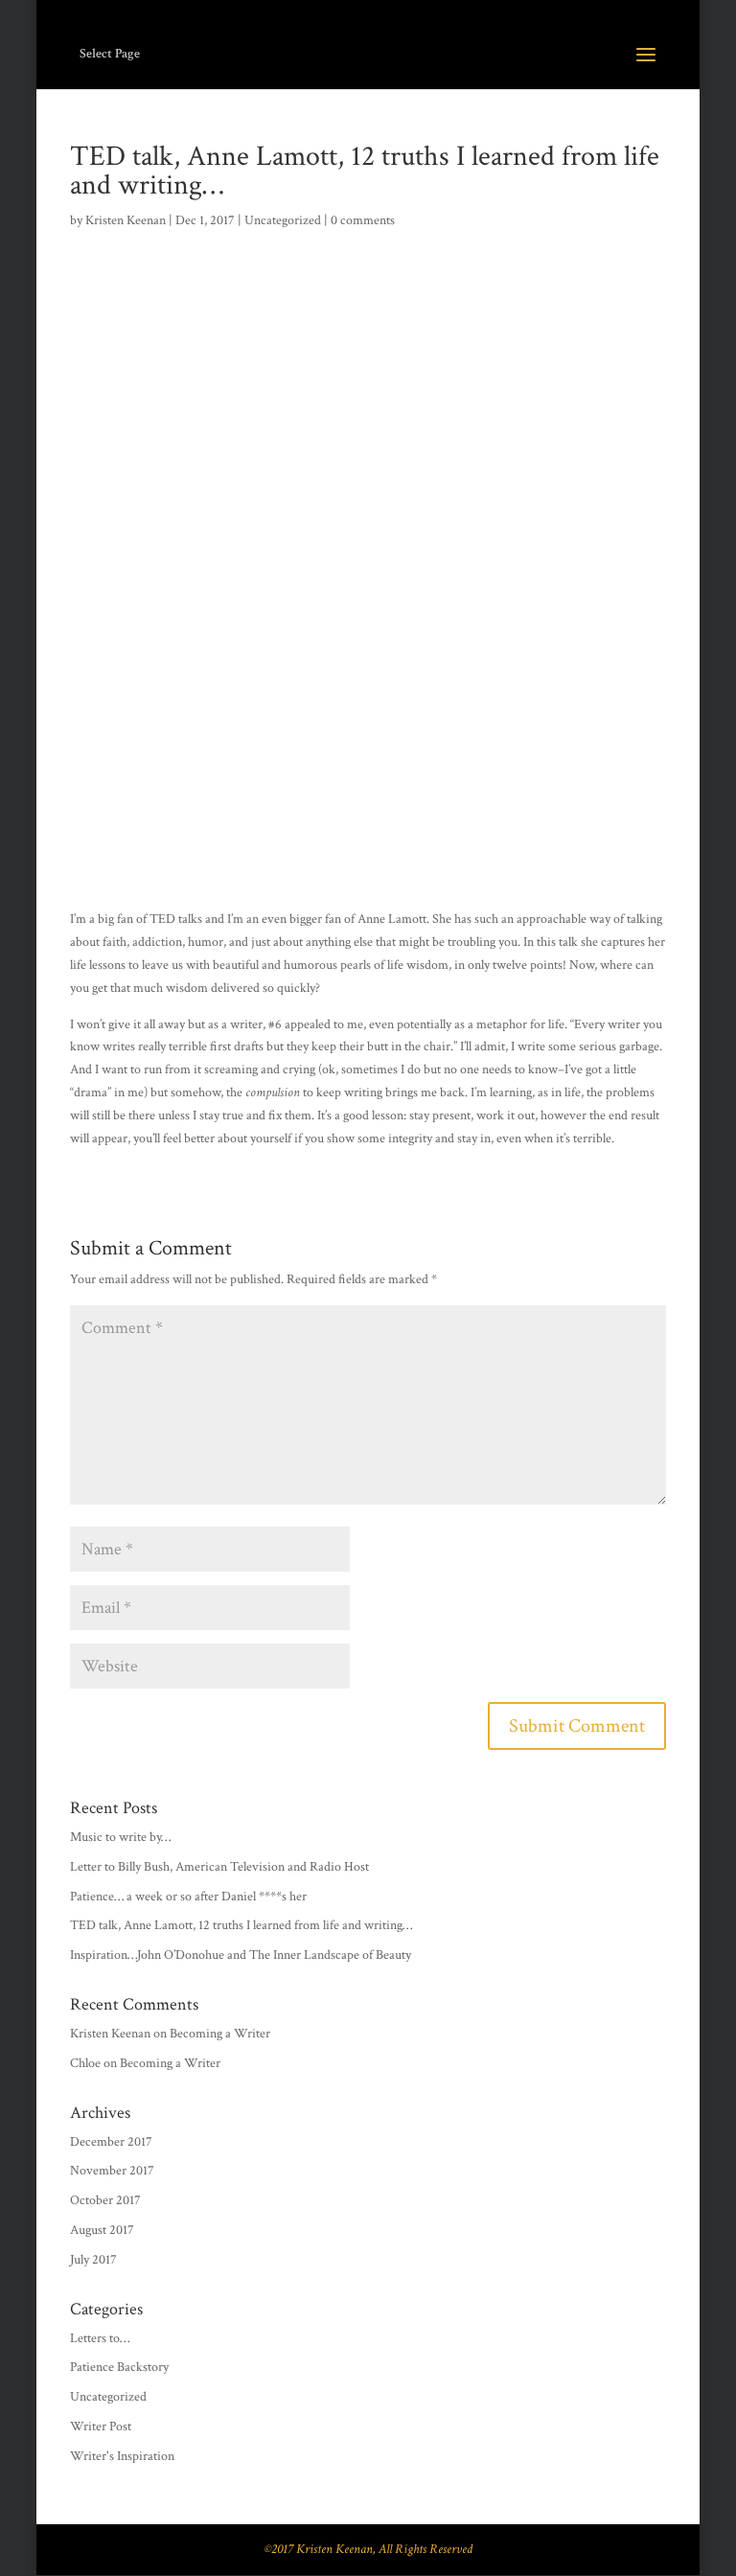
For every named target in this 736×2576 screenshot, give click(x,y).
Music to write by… (120, 1837)
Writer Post (101, 2426)
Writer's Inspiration (122, 2456)
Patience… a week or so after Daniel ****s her (188, 1897)
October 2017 (105, 2200)
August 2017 (102, 2230)
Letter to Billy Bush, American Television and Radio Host (219, 1867)
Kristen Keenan (126, 220)
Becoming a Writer (220, 2034)
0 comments (363, 220)
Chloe (85, 2063)
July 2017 (93, 2260)
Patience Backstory (119, 2367)
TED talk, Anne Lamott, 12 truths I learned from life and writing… (241, 1925)
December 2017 (111, 2142)
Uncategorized (283, 220)
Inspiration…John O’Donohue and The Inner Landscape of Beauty (241, 1955)
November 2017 (112, 2171)
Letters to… (100, 2338)
